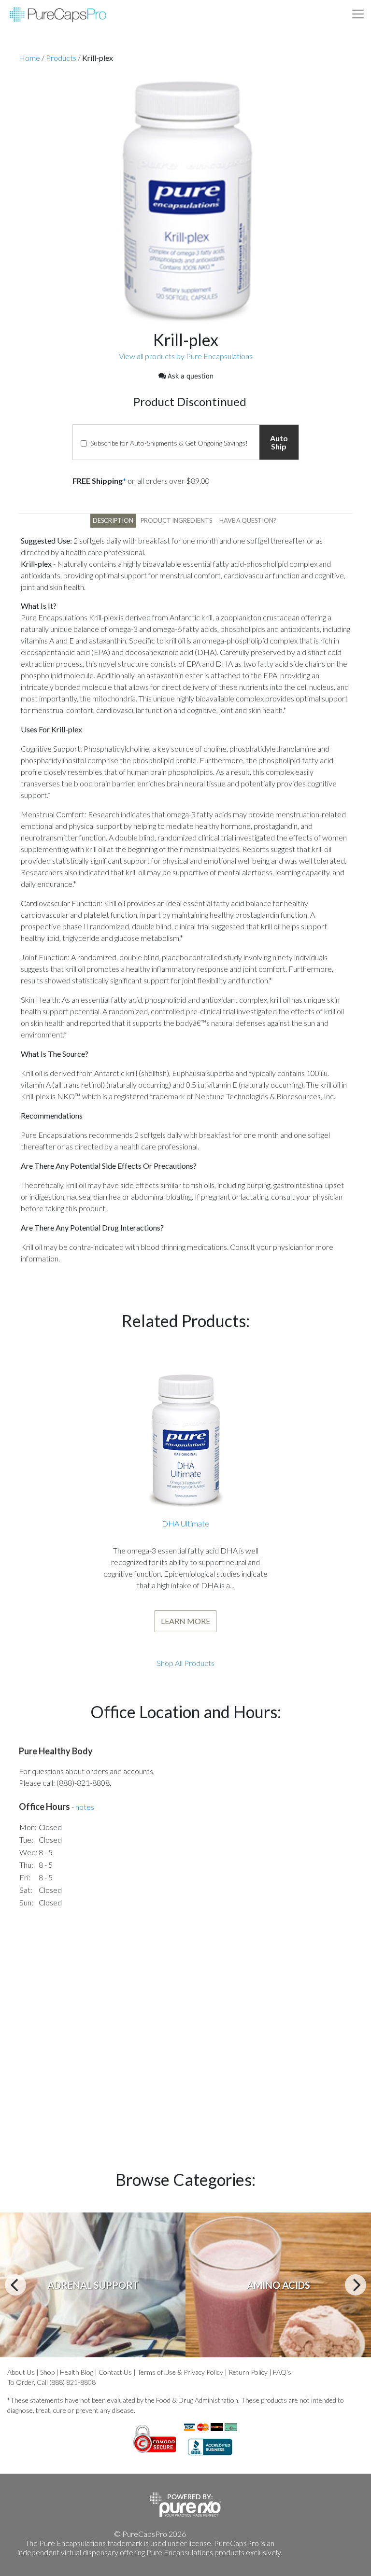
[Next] (356, 2285)
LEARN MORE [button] (185, 1621)
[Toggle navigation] (358, 14)
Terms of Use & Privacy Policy (180, 2372)
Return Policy (248, 2372)
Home (29, 58)
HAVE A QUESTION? (248, 520)
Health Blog (77, 2372)
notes (85, 1807)
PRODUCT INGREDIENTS (176, 520)
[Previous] (15, 2285)
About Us (21, 2372)
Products (61, 58)
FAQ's (282, 2372)
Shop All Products (185, 1663)
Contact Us (115, 2372)
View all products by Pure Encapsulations (186, 356)
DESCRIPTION (113, 520)
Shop (47, 2372)
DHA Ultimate (185, 1523)
